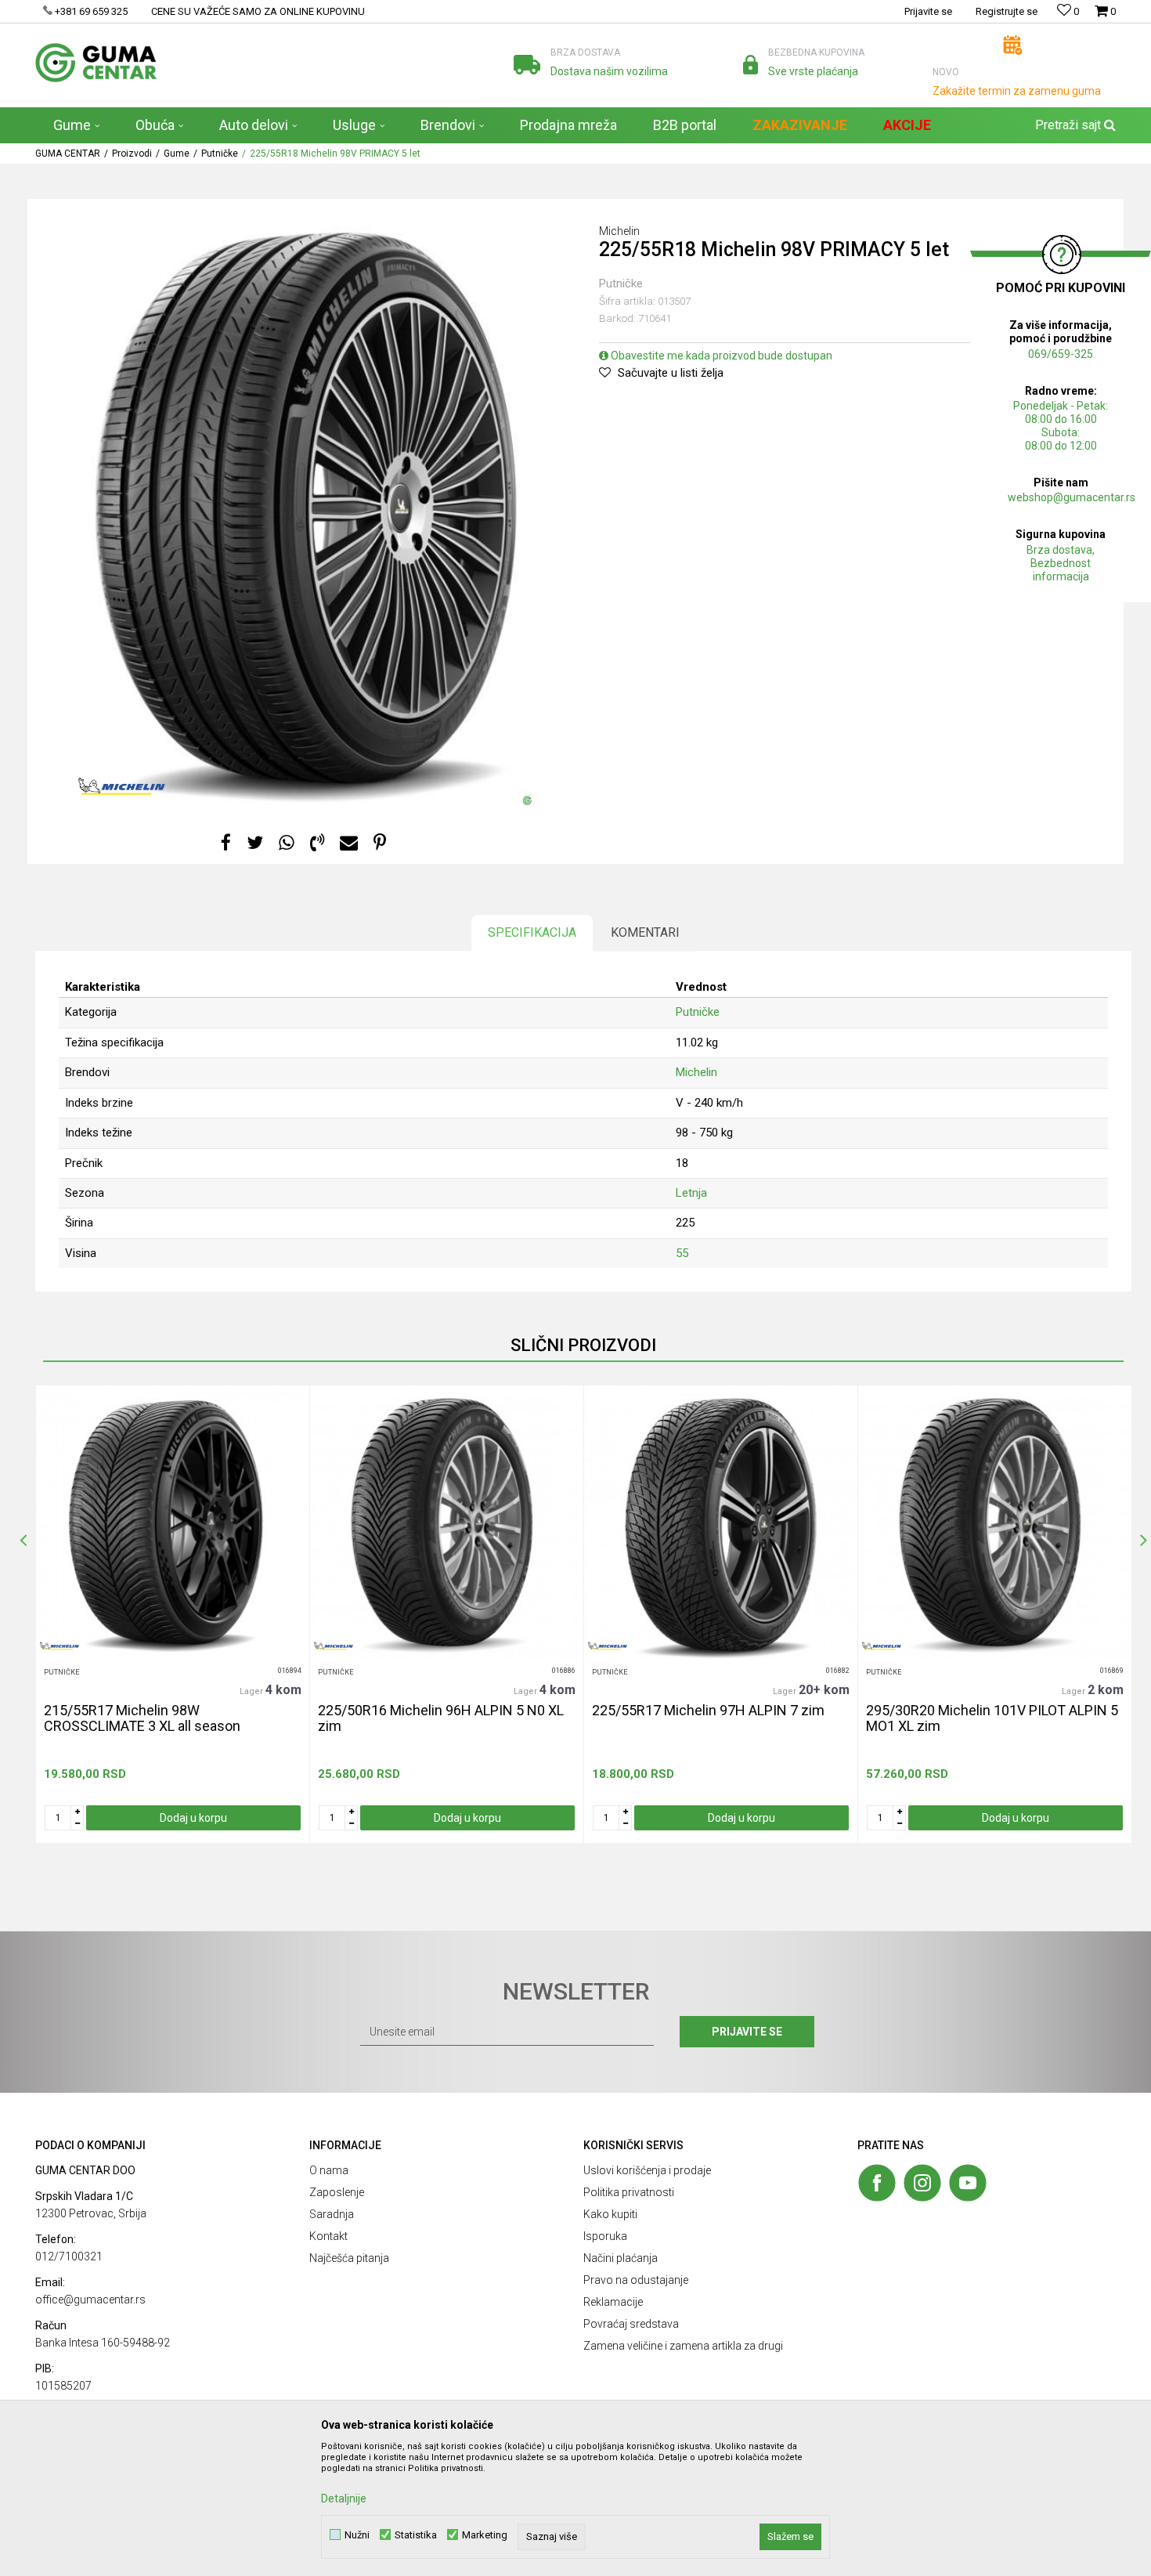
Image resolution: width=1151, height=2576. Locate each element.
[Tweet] (255, 843)
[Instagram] (922, 2183)
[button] (1073, 125)
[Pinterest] (380, 843)
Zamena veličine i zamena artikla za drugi (683, 2346)
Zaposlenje (337, 2192)
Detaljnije (344, 2498)
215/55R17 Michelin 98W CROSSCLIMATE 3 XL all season (142, 1718)
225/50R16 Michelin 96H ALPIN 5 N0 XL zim (441, 1718)
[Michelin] (122, 786)
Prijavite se (747, 2032)
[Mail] (349, 843)
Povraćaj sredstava (631, 2324)
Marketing (485, 2535)
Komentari (645, 932)
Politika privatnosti (629, 2192)
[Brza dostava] (527, 65)
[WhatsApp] (287, 843)
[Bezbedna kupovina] (750, 65)
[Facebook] (226, 843)
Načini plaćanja (621, 2258)
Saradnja (332, 2214)
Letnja (691, 1193)
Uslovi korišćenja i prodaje (647, 2170)
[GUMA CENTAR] (96, 63)
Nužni (357, 2535)
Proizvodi (132, 154)
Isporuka (605, 2236)
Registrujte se (1007, 11)
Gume (177, 154)
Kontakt (328, 2236)
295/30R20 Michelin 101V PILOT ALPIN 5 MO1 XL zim (992, 1718)
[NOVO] (1013, 45)
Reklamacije (613, 2302)
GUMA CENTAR (68, 154)
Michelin (696, 1072)
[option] (172, 1614)
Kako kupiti (610, 2214)
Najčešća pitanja (349, 2258)
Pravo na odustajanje (636, 2280)
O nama (329, 2170)
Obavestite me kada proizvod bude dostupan (720, 356)
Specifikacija (532, 932)
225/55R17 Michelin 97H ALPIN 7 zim (708, 1711)
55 (682, 1253)
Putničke (220, 154)
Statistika (416, 2535)
